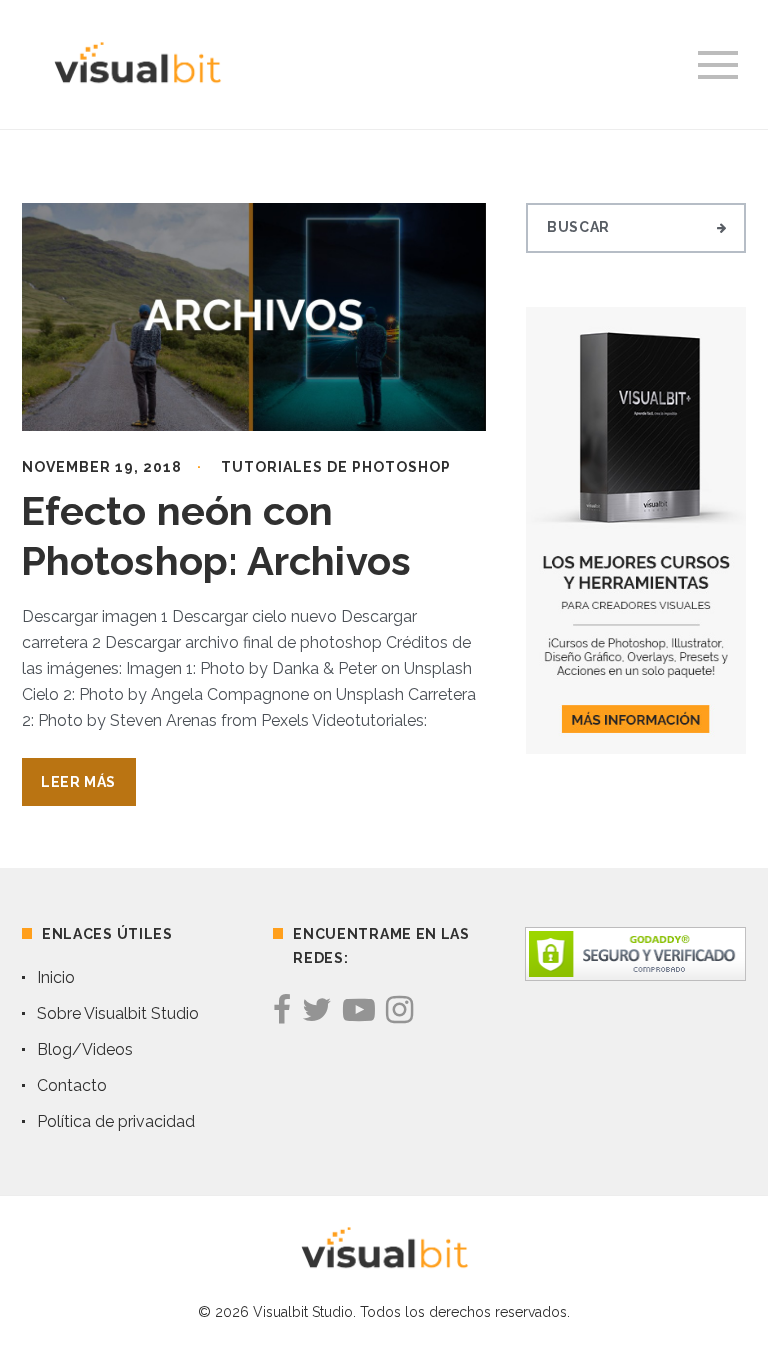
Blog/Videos (85, 1049)
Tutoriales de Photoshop (336, 467)
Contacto (72, 1085)
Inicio (56, 977)
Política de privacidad (116, 1121)
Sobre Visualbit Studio (118, 1013)
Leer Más (78, 782)
